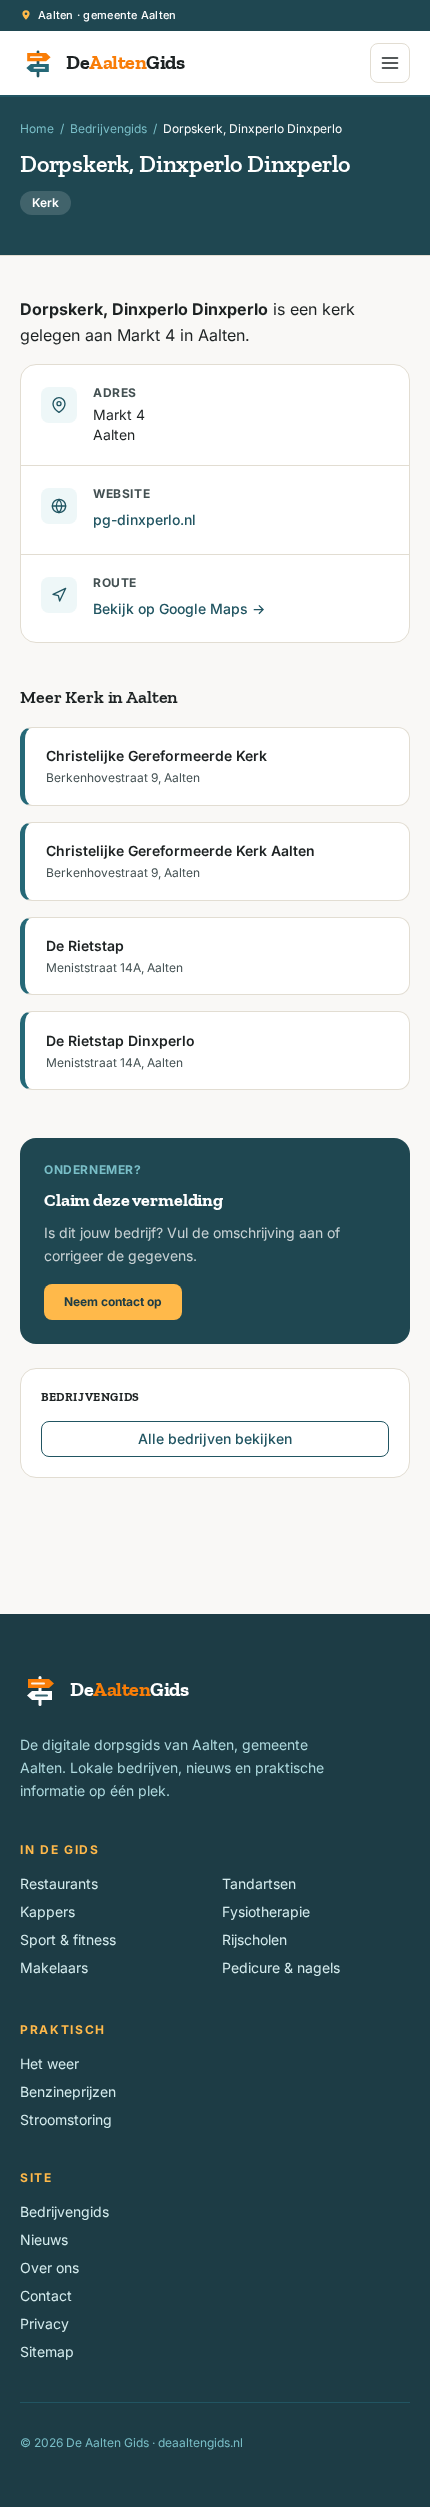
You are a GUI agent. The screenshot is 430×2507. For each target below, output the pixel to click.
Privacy (44, 2323)
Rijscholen (254, 1939)
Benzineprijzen (68, 2091)
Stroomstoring (66, 2119)
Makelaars (54, 1967)
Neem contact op (113, 1301)
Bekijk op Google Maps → (179, 608)
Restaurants (59, 1883)
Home (37, 128)
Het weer (49, 2063)
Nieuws (44, 2239)
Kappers (47, 1911)
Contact (46, 2295)
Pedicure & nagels (281, 1967)
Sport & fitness (68, 1939)
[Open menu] (390, 63)
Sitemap (47, 2351)
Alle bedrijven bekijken (215, 1438)
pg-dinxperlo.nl (144, 519)
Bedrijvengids (108, 128)
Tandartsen (259, 1883)
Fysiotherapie (266, 1911)
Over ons (49, 2267)
